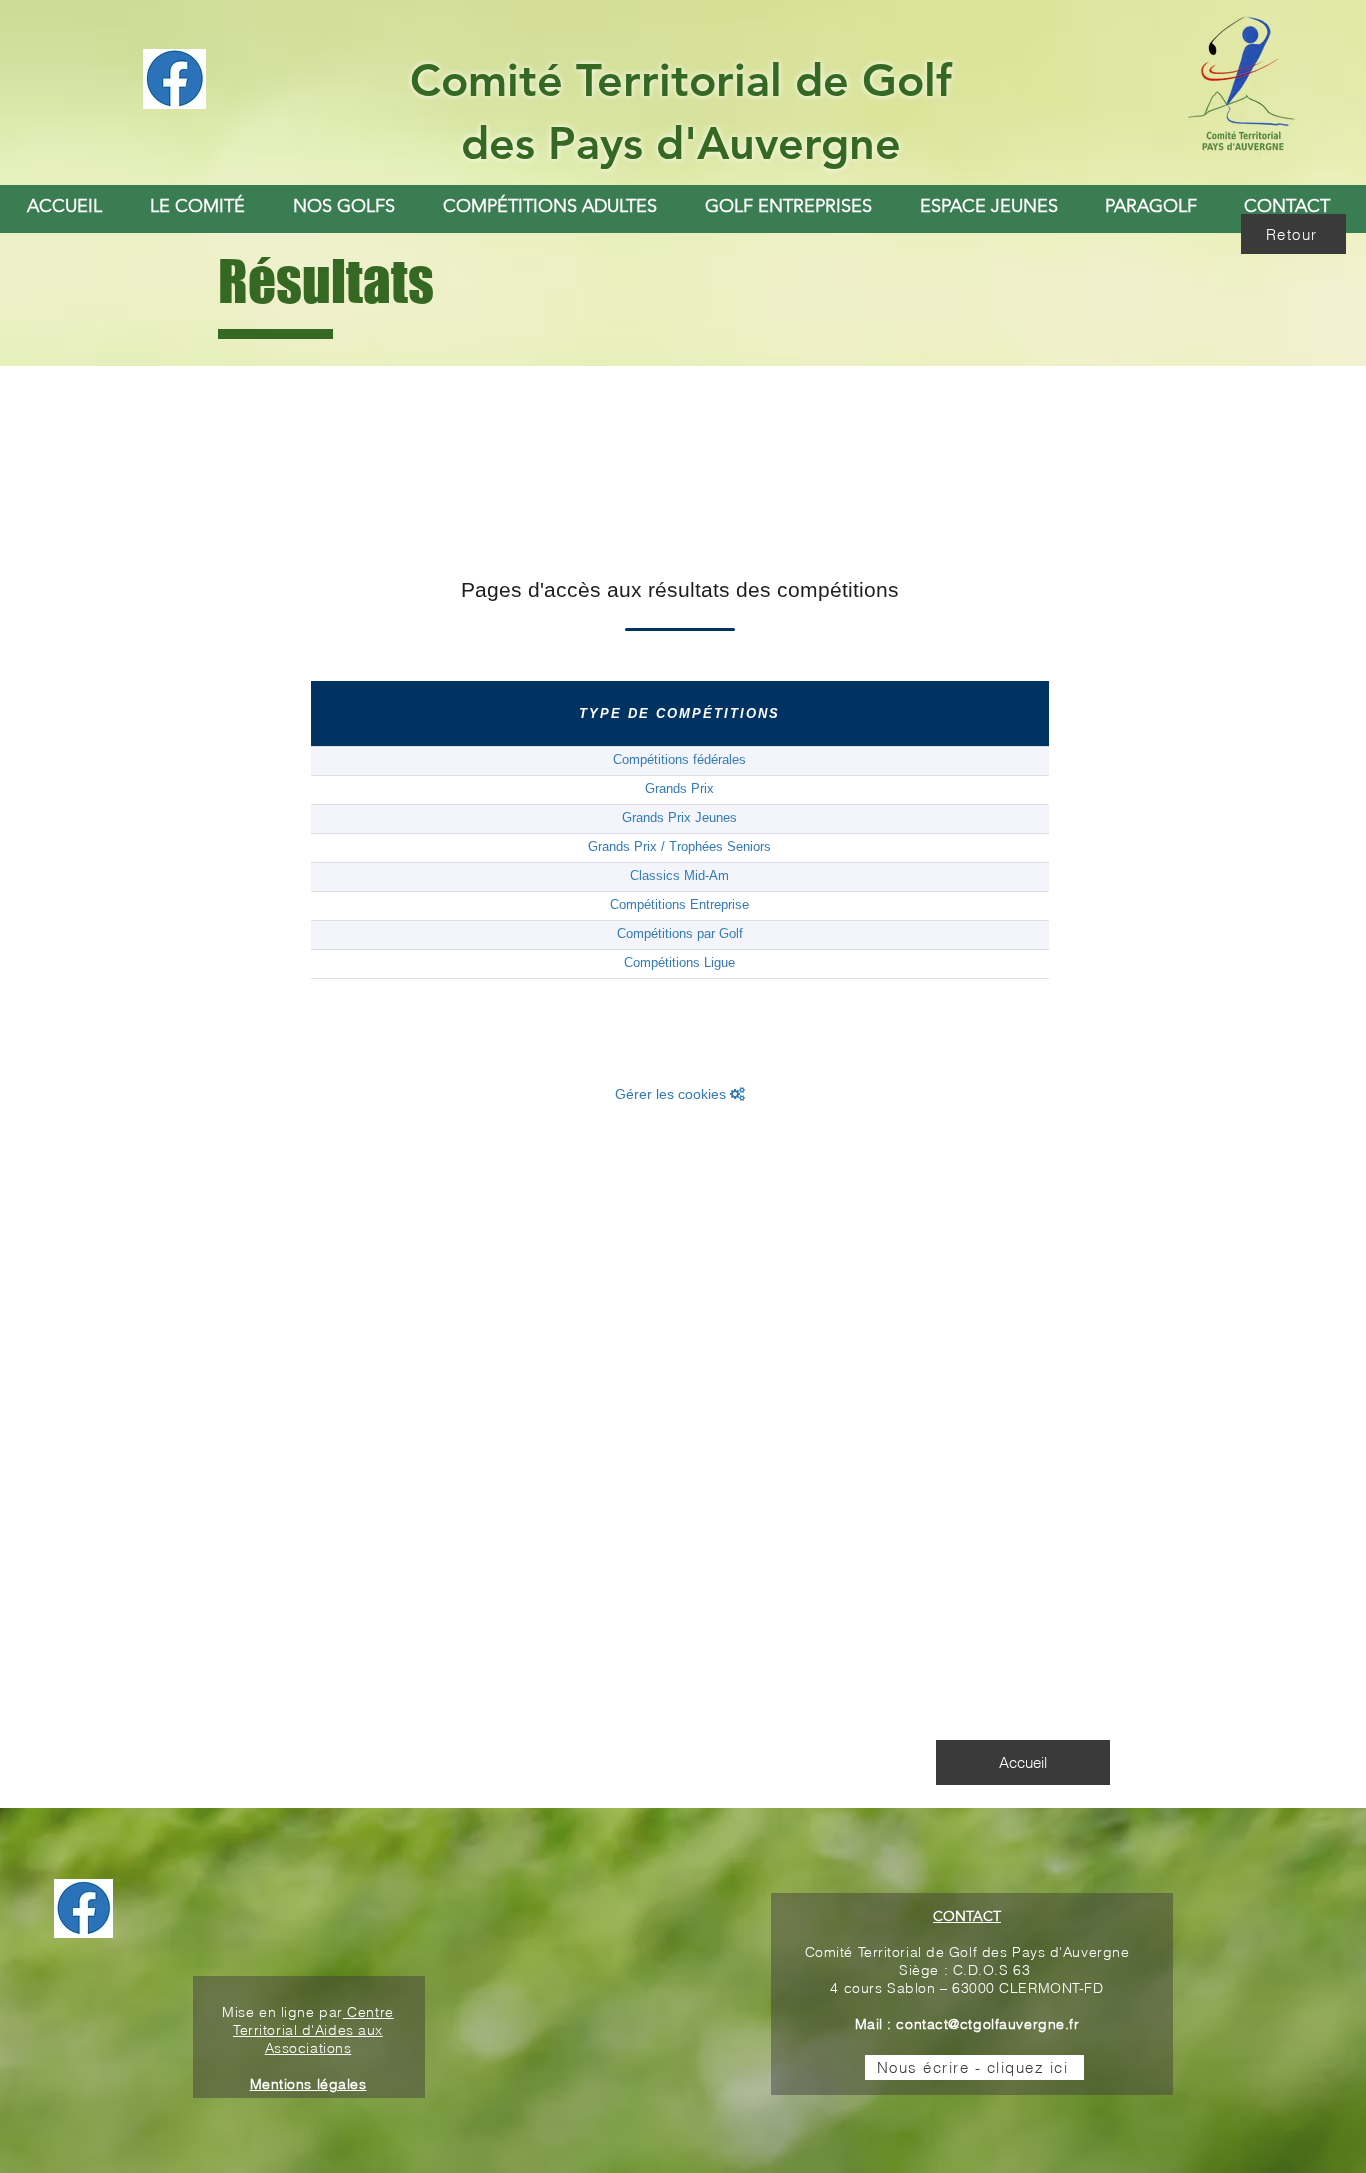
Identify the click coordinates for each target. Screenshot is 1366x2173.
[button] (344, 206)
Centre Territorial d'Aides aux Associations (313, 2030)
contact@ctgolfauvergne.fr (987, 2024)
